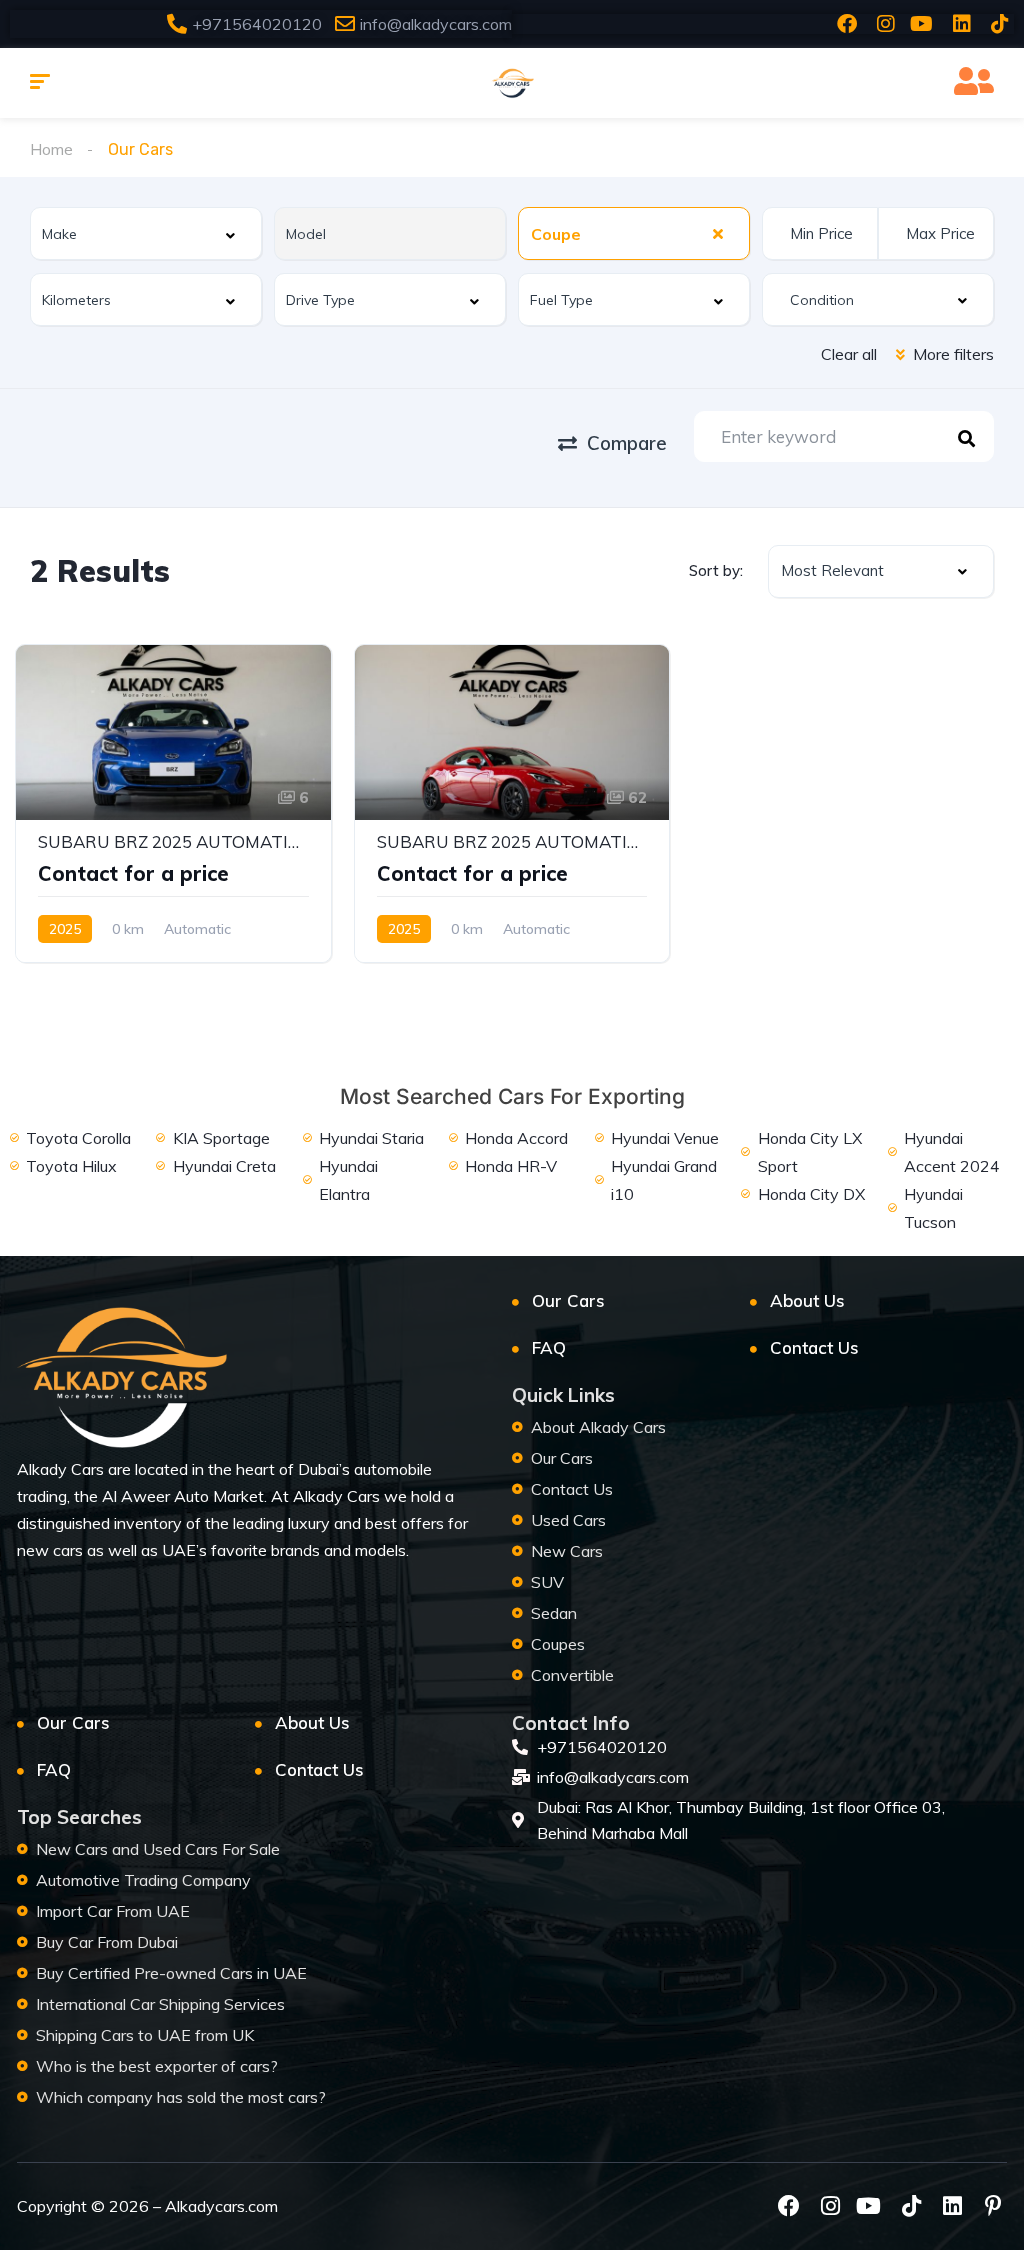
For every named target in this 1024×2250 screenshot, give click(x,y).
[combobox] (146, 233)
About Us (807, 1300)
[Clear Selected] (718, 233)
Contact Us (814, 1347)
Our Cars (568, 1300)
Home (51, 149)
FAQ (549, 1347)
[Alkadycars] (512, 83)
